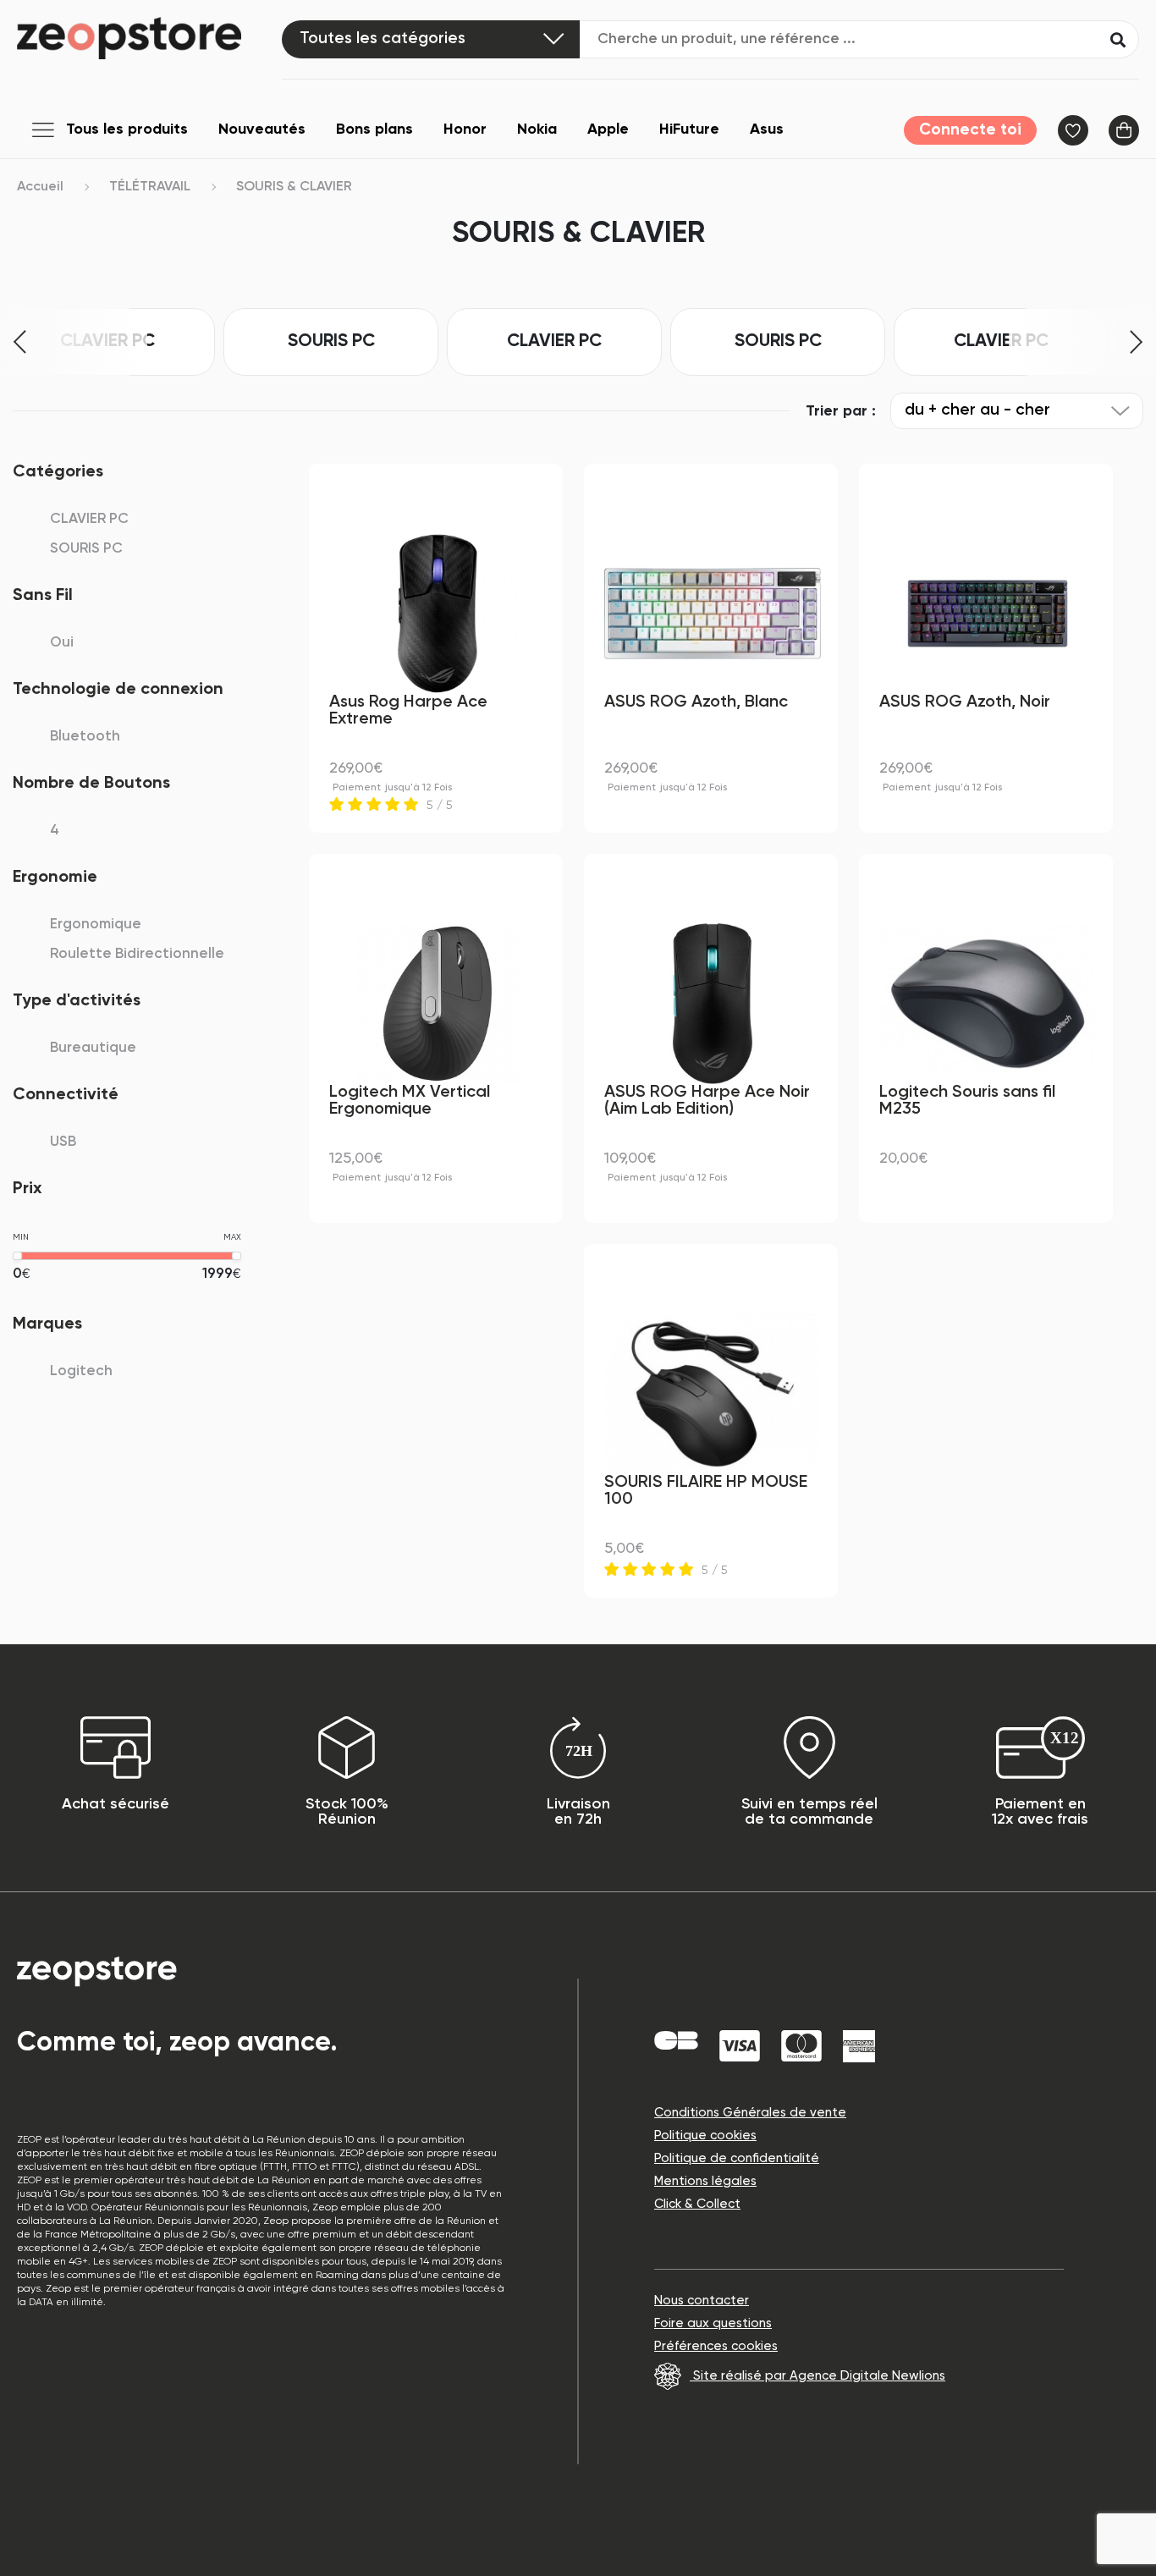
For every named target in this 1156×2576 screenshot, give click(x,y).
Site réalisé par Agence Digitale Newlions (817, 2376)
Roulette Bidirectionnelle (137, 954)
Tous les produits (127, 129)
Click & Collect (697, 2204)
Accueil (40, 187)
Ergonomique (96, 925)
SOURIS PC (331, 341)
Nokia (537, 129)
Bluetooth (85, 737)
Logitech (81, 1371)
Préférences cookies (716, 2346)
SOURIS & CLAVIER (294, 187)
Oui (62, 643)
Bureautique (93, 1048)
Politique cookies (705, 2136)
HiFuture (689, 129)
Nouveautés (262, 129)
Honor (465, 129)
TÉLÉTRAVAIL (150, 187)
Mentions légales (705, 2181)
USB (63, 1142)
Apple (608, 129)
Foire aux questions (713, 2323)
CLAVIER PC (554, 341)
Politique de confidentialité (737, 2158)
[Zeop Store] (149, 38)
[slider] (17, 1256)
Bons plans (374, 129)
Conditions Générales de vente (750, 2113)
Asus (767, 129)
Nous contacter (702, 2301)
